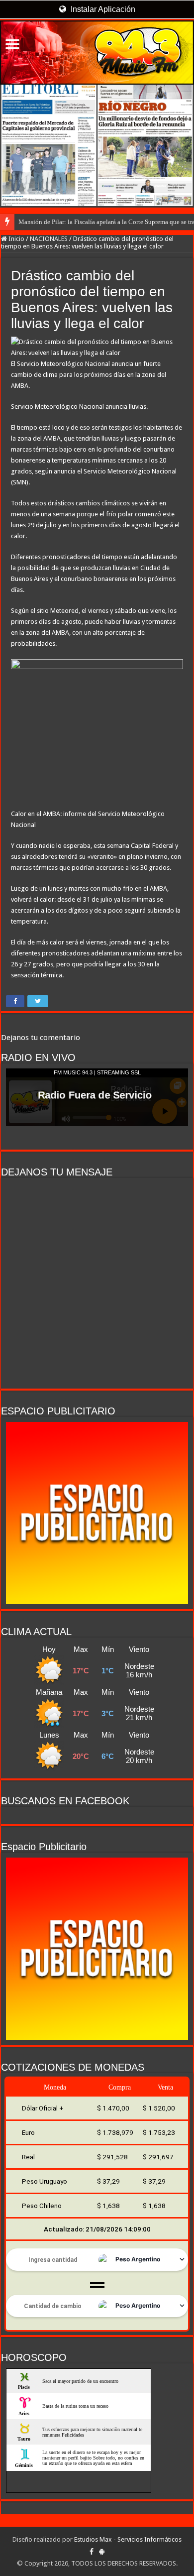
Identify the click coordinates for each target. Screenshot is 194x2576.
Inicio (16, 239)
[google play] (102, 2552)
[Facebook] (92, 2552)
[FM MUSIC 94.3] (97, 53)
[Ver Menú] (12, 45)
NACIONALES (49, 239)
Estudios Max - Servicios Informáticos (128, 2539)
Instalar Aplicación (102, 9)
